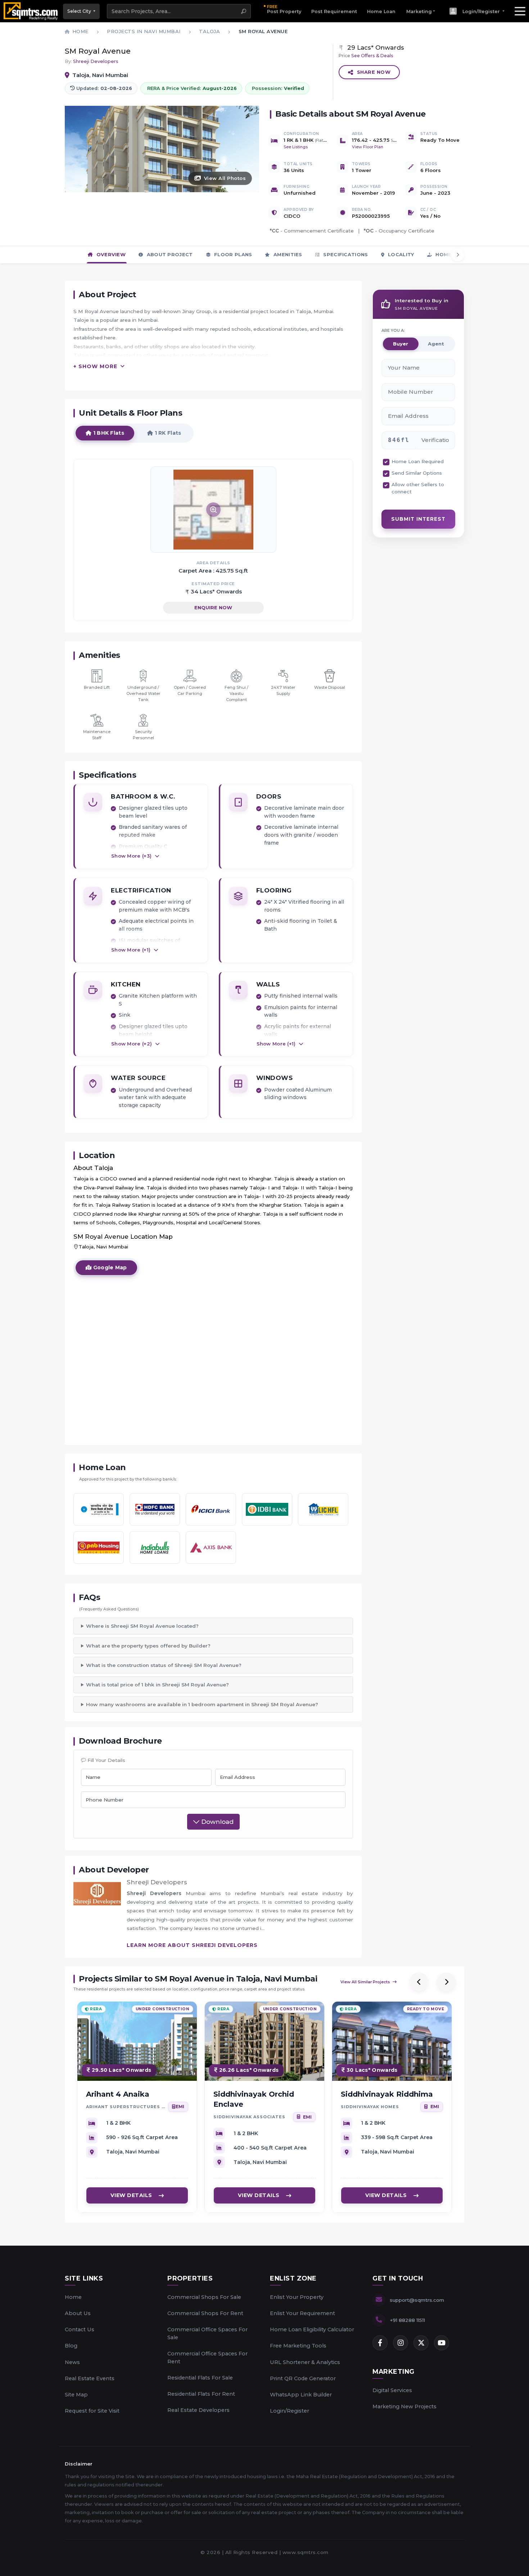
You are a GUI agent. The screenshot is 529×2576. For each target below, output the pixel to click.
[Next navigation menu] (458, 255)
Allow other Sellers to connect (418, 488)
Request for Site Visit (92, 2411)
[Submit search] (244, 11)
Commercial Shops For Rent (205, 2313)
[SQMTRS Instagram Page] (401, 2343)
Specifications (345, 254)
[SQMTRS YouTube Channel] (442, 2343)
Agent (436, 344)
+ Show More (95, 366)
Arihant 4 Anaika (118, 2094)
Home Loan (381, 11)
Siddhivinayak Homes (370, 2107)
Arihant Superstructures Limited (126, 2107)
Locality (400, 254)
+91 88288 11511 (407, 2320)
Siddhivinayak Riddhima (387, 2094)
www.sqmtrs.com (306, 2552)
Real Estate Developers (198, 2410)
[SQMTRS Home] (31, 11)
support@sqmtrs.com (417, 2300)
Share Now (374, 72)
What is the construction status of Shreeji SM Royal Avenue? (164, 1665)
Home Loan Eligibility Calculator (312, 2329)
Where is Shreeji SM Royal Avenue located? (142, 1626)
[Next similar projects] (446, 1982)
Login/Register (290, 2411)
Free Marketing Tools (298, 2346)
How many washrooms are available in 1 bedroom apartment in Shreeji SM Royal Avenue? (202, 1704)
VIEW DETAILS (131, 2196)
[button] (477, 11)
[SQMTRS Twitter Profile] (421, 2343)
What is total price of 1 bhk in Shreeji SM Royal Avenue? (157, 1685)
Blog (71, 2346)
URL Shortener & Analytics (305, 2362)
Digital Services (392, 2390)
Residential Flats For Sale (200, 2378)
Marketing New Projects (404, 2406)
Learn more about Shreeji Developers (192, 1945)
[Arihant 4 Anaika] (137, 2041)
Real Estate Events (90, 2378)
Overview (110, 254)
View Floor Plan (368, 147)
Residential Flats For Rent (201, 2394)
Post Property (284, 9)
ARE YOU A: (393, 330)
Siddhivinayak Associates (249, 2117)
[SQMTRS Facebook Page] (380, 2343)
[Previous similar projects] (419, 1982)
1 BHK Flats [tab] (108, 433)
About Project (169, 254)
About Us (78, 2313)
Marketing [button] (419, 11)
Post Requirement (334, 11)
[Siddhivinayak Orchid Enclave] (264, 2041)
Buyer (401, 344)
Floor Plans (232, 254)
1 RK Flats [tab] (167, 433)
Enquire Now (213, 607)
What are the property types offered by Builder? (148, 1646)
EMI (180, 2107)
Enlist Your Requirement (302, 2313)
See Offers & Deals (372, 56)
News (72, 2362)
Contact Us (80, 2329)
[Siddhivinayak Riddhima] (392, 2041)
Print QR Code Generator (303, 2378)
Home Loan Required (418, 461)
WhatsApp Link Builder (301, 2395)
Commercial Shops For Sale (204, 2297)
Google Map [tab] (109, 1267)
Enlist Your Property (297, 2297)
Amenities (287, 254)
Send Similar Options (417, 473)
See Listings (296, 147)
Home (73, 2297)
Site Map (76, 2395)
